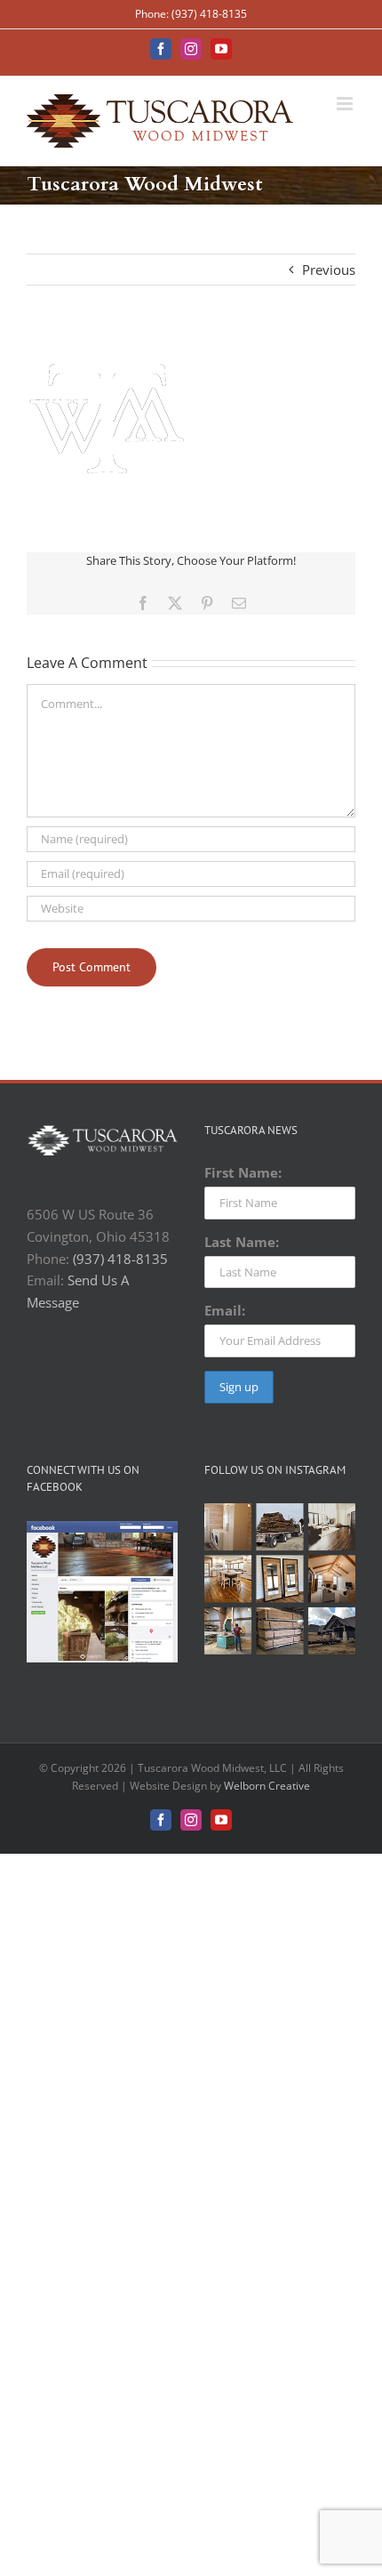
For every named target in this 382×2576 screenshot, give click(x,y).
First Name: (243, 1172)
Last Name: (242, 1242)
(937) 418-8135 (120, 1259)
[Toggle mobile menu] (346, 104)
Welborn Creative (267, 1786)
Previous (329, 270)
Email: (225, 1310)
